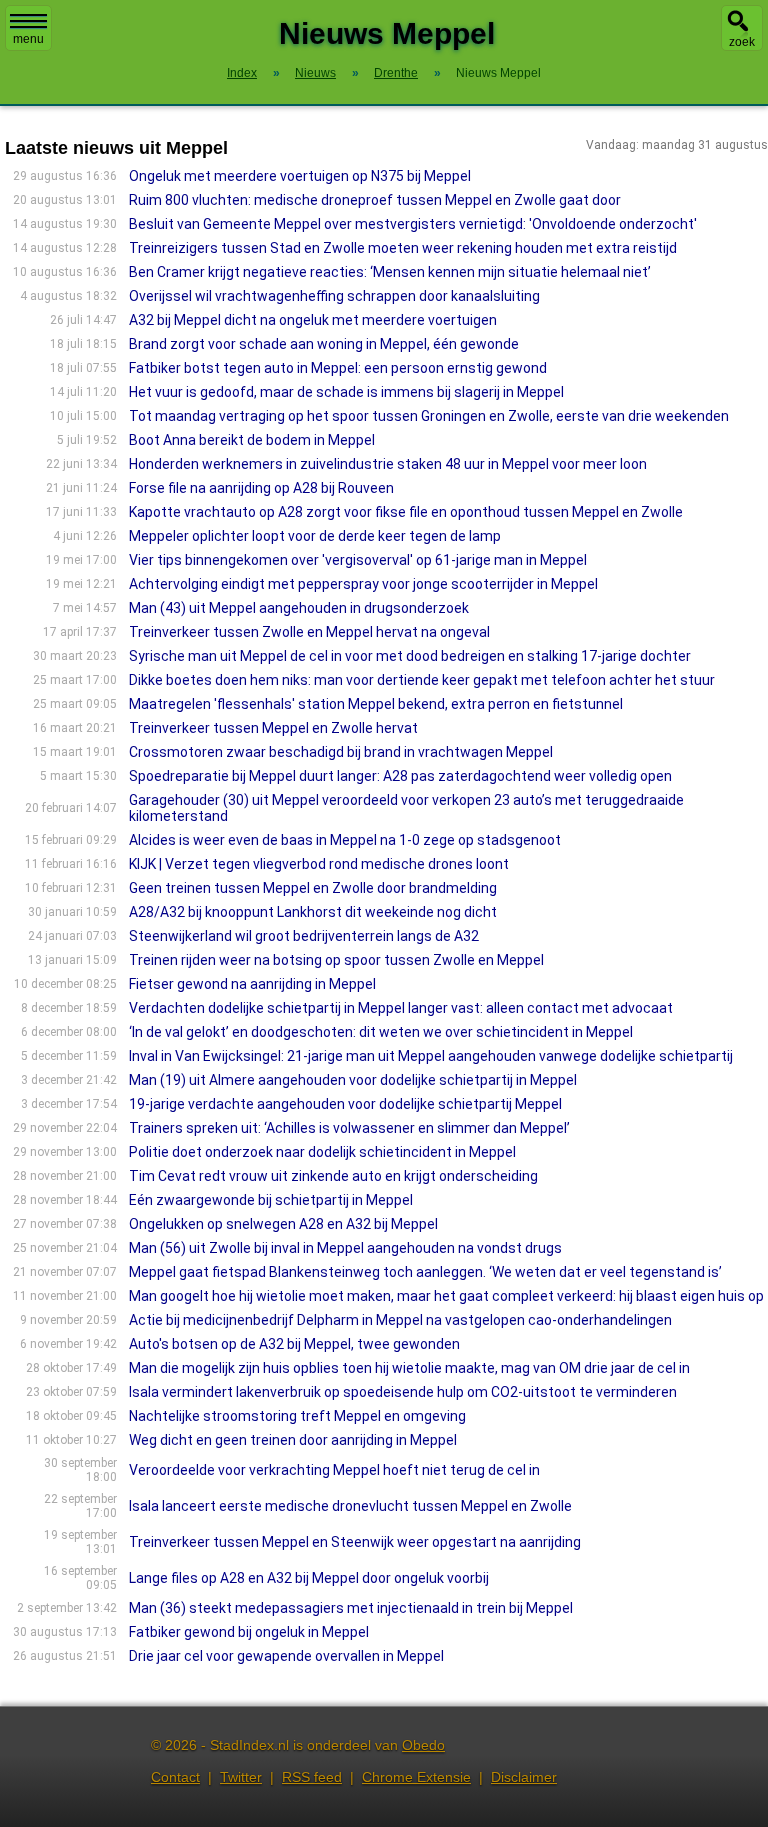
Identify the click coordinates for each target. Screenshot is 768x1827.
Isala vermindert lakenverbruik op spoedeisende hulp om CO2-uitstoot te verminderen (403, 1392)
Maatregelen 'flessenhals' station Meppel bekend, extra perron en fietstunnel (376, 704)
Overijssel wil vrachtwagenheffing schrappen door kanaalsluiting (334, 296)
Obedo (423, 1745)
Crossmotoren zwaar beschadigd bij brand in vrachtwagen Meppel (341, 752)
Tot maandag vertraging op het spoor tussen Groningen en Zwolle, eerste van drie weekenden (429, 416)
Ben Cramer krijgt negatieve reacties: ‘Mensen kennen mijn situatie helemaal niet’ (390, 272)
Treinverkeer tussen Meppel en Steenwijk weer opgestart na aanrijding (355, 1542)
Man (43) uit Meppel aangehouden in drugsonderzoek (299, 608)
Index (242, 73)
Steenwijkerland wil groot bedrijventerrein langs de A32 (304, 936)
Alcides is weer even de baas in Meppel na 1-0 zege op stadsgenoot (345, 840)
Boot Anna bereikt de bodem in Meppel (252, 440)
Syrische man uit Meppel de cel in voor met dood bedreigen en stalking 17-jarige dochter (410, 656)
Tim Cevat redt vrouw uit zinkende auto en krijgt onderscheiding (333, 1176)
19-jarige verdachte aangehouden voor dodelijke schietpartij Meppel (345, 1104)
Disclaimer (524, 1777)
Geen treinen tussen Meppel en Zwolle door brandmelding (313, 888)
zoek (742, 42)
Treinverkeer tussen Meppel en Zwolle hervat (273, 728)
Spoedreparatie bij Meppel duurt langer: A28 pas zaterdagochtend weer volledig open (400, 776)
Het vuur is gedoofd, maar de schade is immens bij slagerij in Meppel (346, 392)
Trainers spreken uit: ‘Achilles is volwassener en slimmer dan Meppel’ (349, 1128)
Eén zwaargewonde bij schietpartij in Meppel (271, 1200)
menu (28, 39)
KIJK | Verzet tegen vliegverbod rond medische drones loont (319, 864)
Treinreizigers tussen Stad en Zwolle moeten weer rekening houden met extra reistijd (403, 248)
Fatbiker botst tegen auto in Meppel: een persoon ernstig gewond (338, 368)
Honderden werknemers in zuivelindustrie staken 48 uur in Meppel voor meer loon (388, 464)
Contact (175, 1777)
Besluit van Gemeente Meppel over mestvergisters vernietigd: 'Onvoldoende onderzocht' (413, 224)
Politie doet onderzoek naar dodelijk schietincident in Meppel (322, 1152)
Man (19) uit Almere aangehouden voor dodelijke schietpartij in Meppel (353, 1080)
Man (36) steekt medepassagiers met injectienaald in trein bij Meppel (351, 1608)
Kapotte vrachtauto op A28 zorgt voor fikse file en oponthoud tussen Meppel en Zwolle (406, 512)
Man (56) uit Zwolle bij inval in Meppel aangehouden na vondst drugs (345, 1248)
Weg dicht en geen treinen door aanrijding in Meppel (293, 1440)
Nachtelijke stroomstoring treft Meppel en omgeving (297, 1416)
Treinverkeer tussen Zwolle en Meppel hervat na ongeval (309, 632)
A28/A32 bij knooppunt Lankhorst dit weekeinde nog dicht (313, 912)
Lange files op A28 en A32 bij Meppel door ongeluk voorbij (309, 1578)
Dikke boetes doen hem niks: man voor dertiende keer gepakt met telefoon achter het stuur (422, 680)
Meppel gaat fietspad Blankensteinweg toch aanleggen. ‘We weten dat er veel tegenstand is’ (425, 1272)
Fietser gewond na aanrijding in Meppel (252, 984)
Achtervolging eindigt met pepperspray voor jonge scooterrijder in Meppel (363, 584)
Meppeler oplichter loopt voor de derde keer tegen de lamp (315, 536)
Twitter (241, 1777)
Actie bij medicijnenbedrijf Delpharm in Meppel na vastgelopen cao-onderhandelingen (400, 1320)
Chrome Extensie (416, 1777)
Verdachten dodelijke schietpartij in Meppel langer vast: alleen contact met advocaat (401, 1008)
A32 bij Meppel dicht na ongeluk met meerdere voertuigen (313, 320)
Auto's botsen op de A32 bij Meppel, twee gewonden (294, 1344)
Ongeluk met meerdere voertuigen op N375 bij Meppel (300, 176)
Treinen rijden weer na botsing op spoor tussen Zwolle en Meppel (336, 960)
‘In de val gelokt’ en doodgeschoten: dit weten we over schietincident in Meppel (381, 1032)
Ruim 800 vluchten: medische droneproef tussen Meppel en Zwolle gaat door (375, 200)
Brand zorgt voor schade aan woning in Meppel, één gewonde (324, 344)
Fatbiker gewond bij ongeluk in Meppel (249, 1632)
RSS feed (312, 1777)
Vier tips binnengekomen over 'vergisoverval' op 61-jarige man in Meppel (358, 560)
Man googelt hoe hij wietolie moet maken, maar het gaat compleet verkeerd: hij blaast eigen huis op (446, 1296)
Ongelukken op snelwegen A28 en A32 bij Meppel (283, 1224)
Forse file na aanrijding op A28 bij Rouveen (261, 488)
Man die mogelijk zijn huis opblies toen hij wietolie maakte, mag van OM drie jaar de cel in (409, 1368)
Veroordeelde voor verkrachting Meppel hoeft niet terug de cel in (334, 1470)
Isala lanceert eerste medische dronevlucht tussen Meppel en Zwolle (350, 1506)
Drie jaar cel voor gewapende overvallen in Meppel (286, 1656)
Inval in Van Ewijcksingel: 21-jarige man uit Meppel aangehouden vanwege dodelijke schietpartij (431, 1056)
